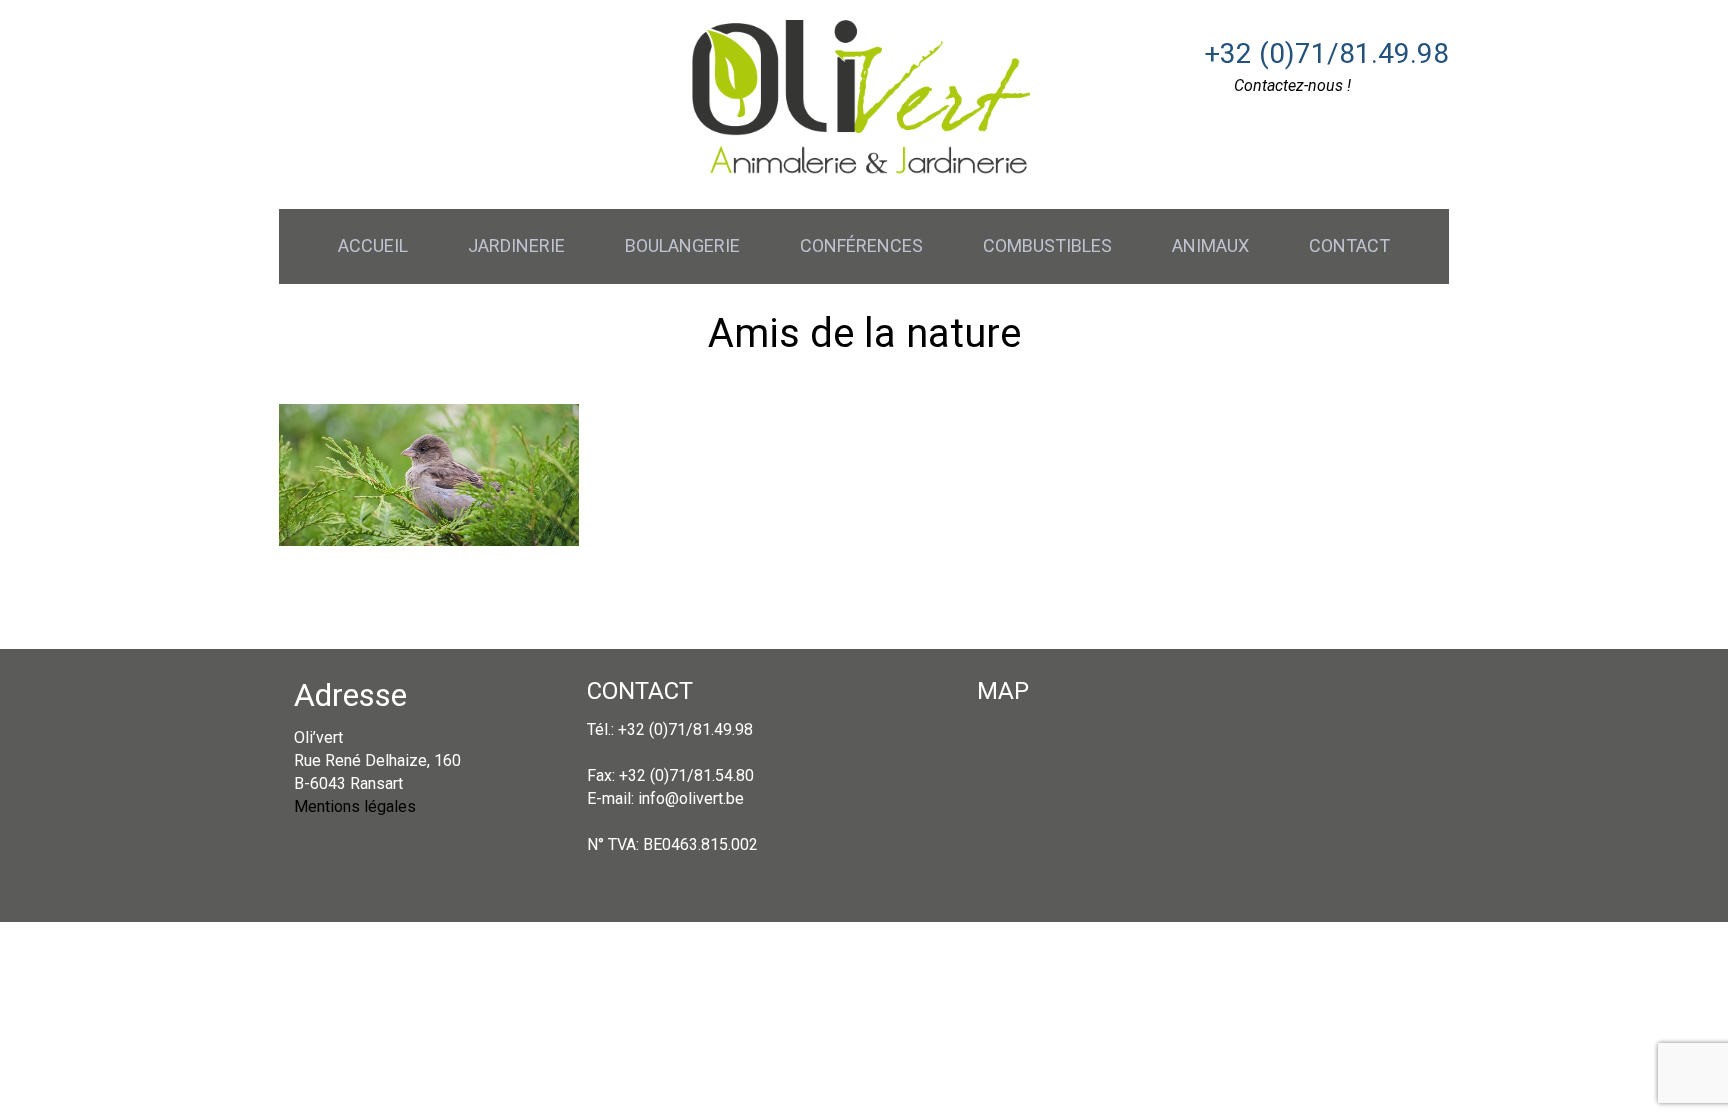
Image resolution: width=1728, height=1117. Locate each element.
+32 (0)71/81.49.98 (1326, 53)
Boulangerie (682, 245)
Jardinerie (516, 245)
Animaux (1210, 245)
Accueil (373, 245)
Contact (1349, 245)
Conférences (861, 245)
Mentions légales (355, 806)
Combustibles (1047, 245)
